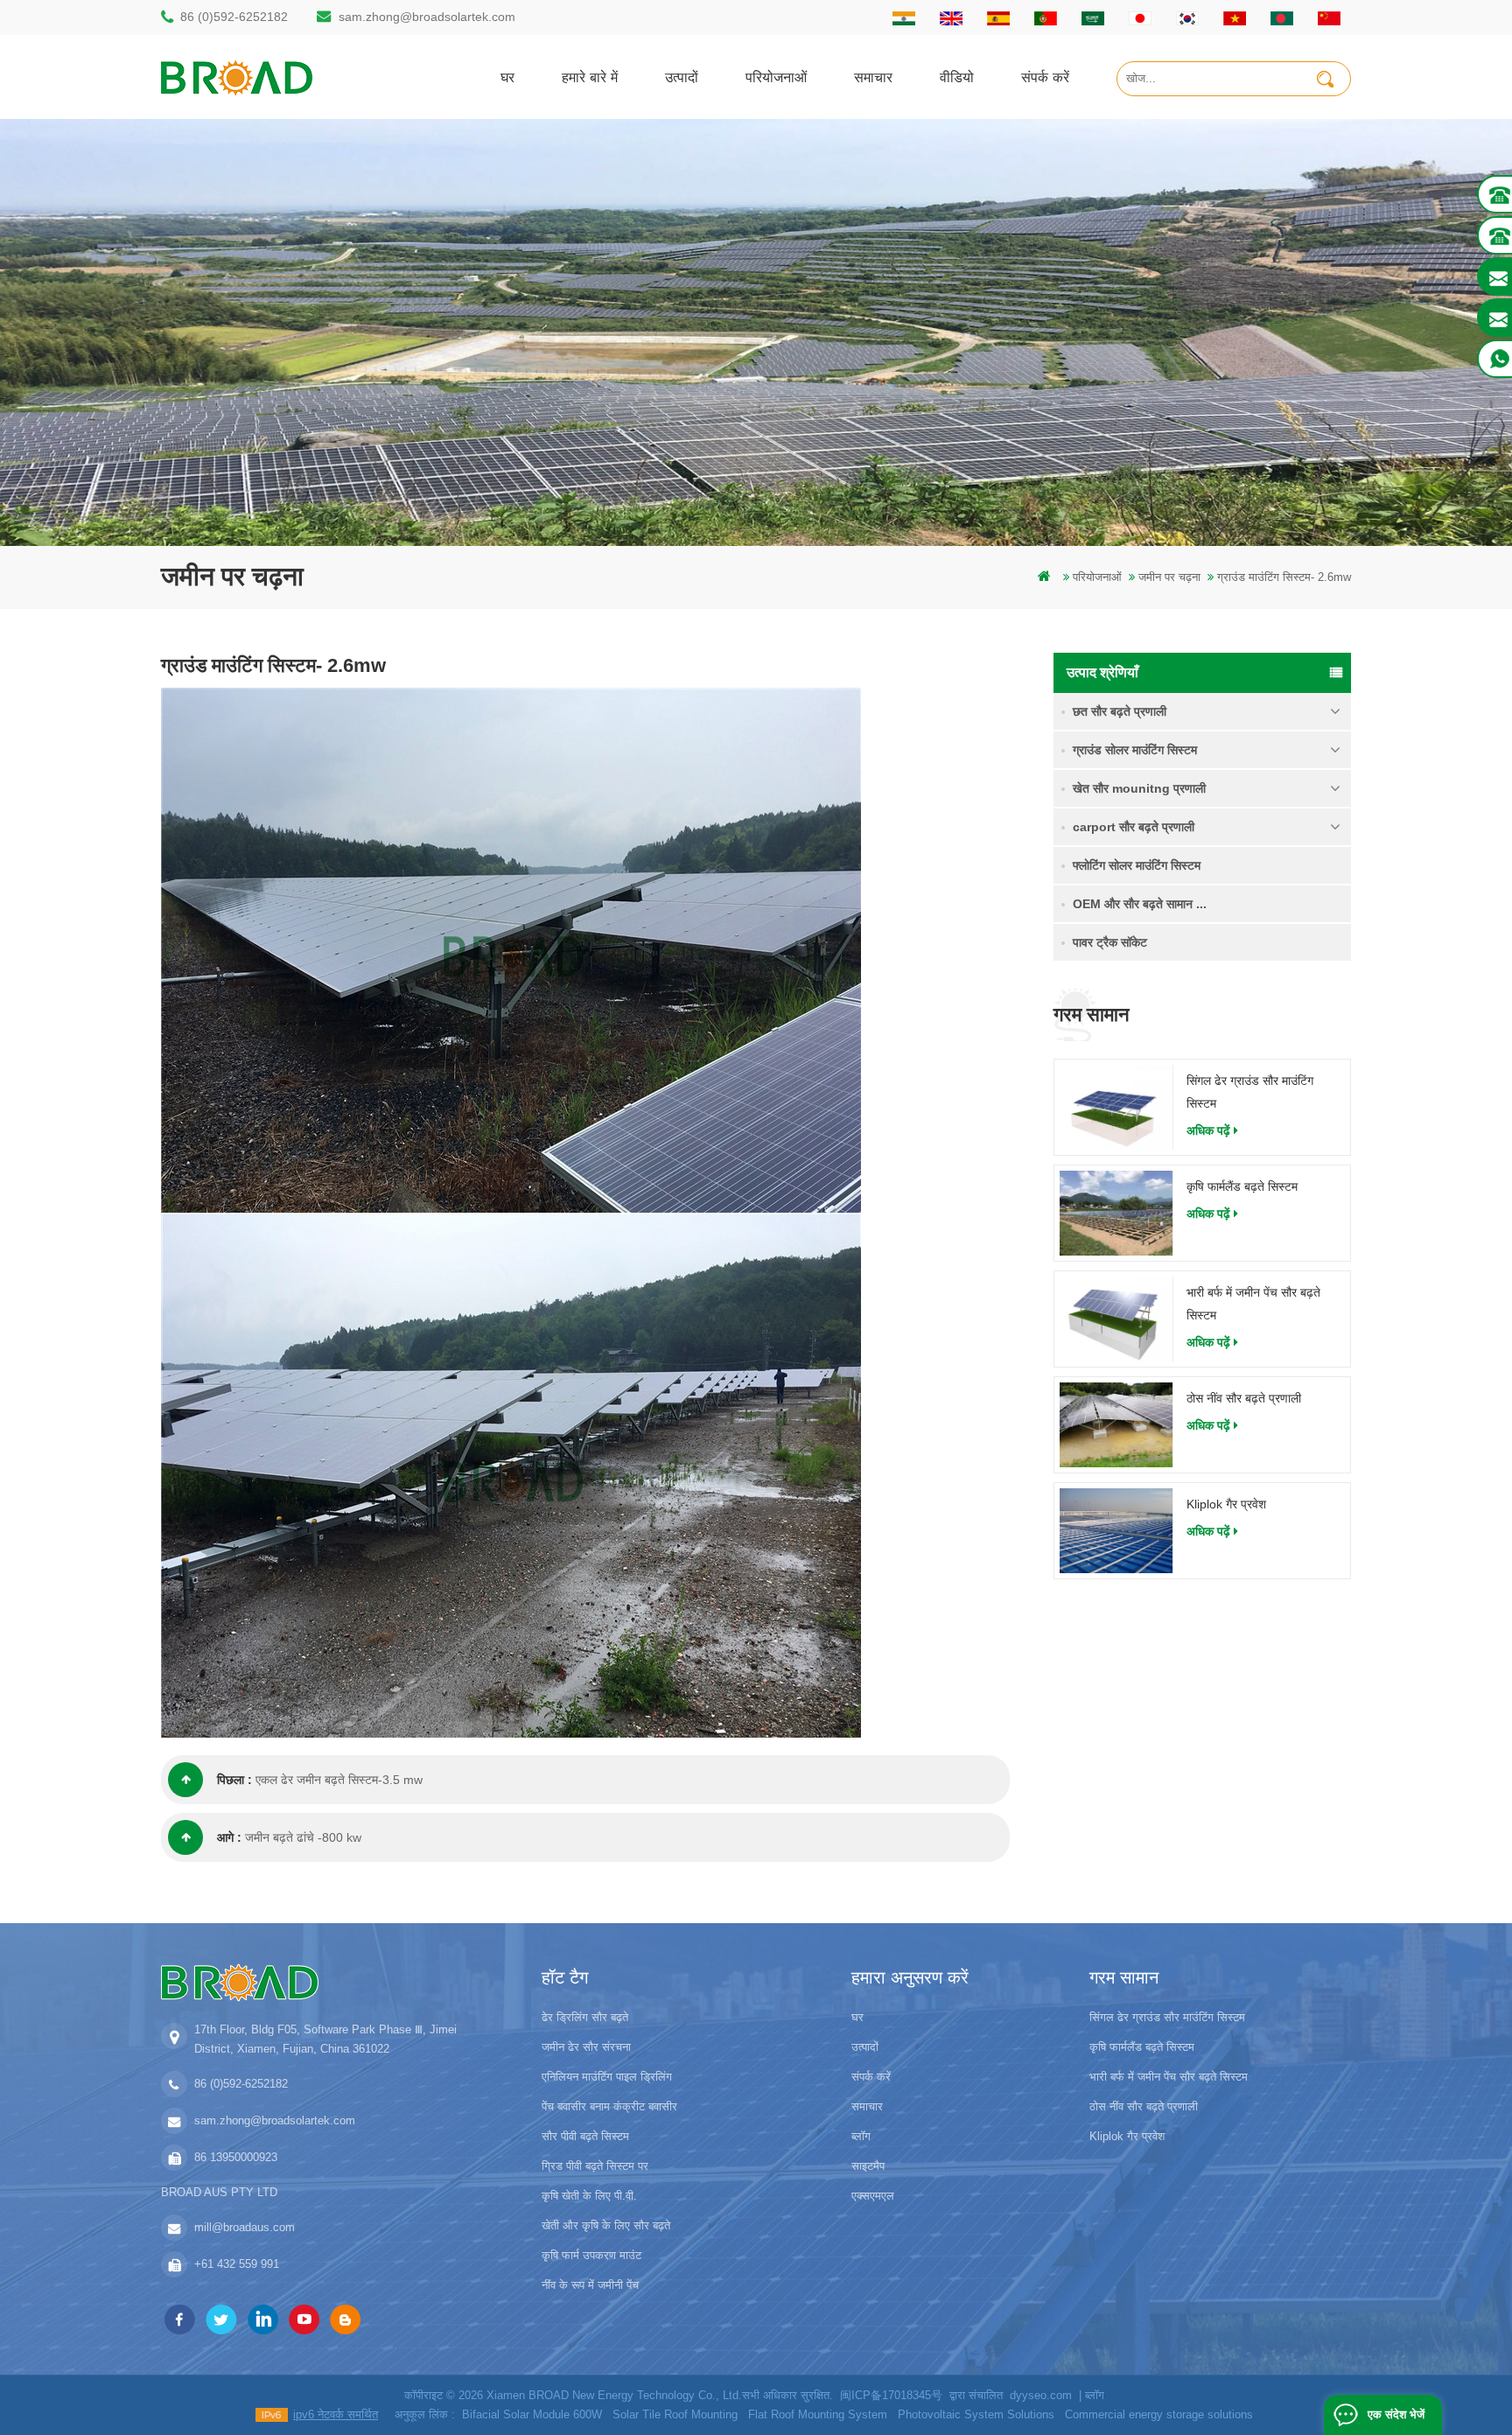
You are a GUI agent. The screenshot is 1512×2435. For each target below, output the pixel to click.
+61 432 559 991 (237, 2264)
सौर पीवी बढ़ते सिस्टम (585, 2136)
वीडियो (957, 77)
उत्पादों (682, 77)
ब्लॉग (861, 2136)
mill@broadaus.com (245, 2227)
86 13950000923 (236, 2157)
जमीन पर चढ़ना (1169, 577)
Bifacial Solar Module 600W (532, 2414)
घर (507, 77)
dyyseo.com (1041, 2395)
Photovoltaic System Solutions (976, 2414)
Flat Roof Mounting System (818, 2414)
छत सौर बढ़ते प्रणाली (1120, 711)
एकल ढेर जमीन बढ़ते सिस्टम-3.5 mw (339, 1780)
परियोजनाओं (776, 77)
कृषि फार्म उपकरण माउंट (591, 2255)
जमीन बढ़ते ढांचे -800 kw (303, 1837)
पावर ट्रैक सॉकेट (1110, 942)
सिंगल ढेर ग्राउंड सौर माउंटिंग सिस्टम (1250, 1092)
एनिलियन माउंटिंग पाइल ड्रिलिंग (607, 2077)
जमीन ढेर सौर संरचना (586, 2047)
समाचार (873, 77)
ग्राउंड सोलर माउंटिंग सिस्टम (1135, 750)
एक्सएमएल (873, 2196)
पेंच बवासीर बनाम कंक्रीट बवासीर (609, 2106)
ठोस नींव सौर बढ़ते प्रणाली (1244, 1398)
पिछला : (234, 1780)
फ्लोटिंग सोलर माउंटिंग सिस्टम (1137, 865)
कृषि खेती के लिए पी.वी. (589, 2196)
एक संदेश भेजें (1396, 2414)
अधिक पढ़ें (1208, 1130)
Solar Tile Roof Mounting (675, 2414)
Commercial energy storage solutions (1159, 2414)
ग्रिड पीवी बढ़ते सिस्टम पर (595, 2166)
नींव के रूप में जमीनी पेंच (590, 2285)
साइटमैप (868, 2166)
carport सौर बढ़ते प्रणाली (1134, 827)
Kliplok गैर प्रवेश (1226, 1504)
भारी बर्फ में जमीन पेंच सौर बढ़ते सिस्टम (1253, 1304)
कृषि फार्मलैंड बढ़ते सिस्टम (1242, 1186)
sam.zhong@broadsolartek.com (427, 17)
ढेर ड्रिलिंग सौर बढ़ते (585, 2017)
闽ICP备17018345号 (891, 2395)
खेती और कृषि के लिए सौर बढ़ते (606, 2225)
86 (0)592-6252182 (234, 17)
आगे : (229, 1837)
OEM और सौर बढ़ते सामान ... (1140, 904)
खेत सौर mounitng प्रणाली (1139, 788)
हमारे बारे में (590, 77)
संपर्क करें (1045, 77)
